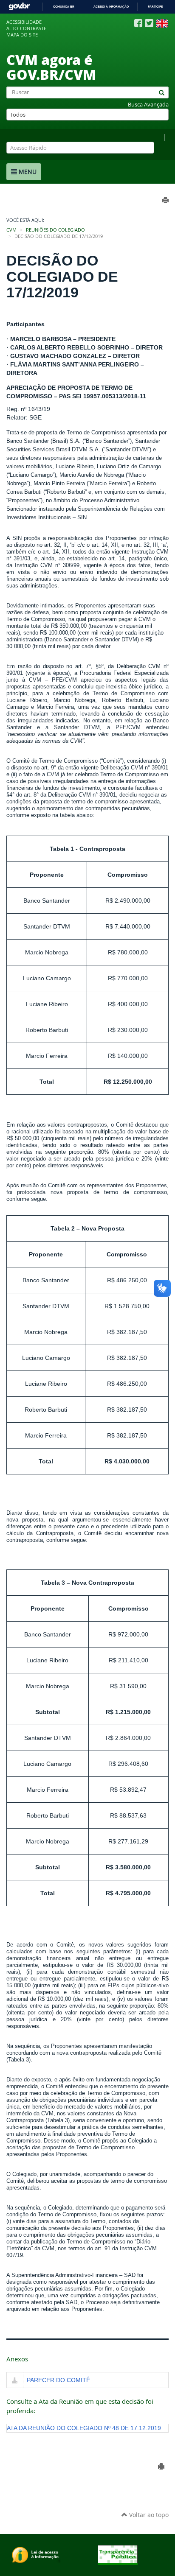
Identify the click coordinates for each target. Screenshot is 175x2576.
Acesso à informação (111, 7)
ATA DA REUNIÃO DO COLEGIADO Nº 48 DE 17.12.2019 (84, 2428)
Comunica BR (64, 7)
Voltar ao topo (148, 2515)
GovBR (19, 7)
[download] (15, 2381)
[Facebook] (138, 23)
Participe (155, 7)
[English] (162, 23)
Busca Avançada (148, 105)
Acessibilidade (24, 22)
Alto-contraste (26, 28)
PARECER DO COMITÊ (58, 2380)
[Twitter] (149, 23)
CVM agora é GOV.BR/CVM (51, 67)
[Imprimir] (161, 2466)
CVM (11, 230)
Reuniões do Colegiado (55, 230)
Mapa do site (22, 35)
